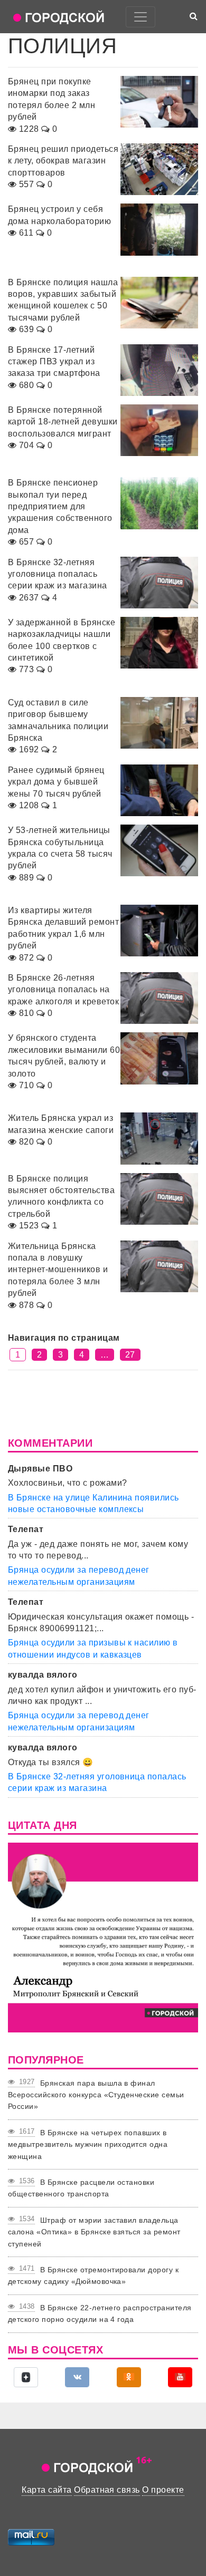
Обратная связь (107, 2490)
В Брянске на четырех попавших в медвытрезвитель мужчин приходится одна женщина (88, 2144)
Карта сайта (46, 2490)
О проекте (163, 2490)
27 (130, 1355)
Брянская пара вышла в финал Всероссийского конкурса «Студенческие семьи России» (96, 2095)
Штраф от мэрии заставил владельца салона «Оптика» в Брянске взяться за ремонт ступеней (94, 2232)
